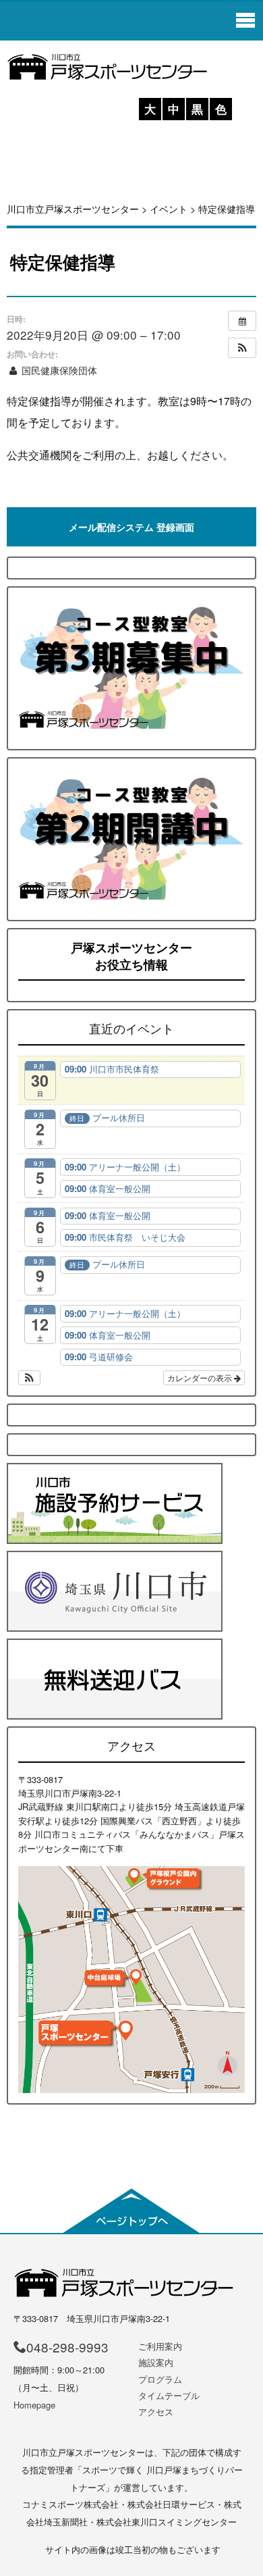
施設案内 (156, 2362)
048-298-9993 (67, 2347)
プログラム (160, 2379)
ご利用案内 (160, 2346)
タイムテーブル (169, 2395)
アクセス (156, 2412)
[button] (242, 348)
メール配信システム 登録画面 (131, 527)
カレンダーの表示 (201, 1377)
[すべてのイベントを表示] (242, 321)
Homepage (34, 2405)
